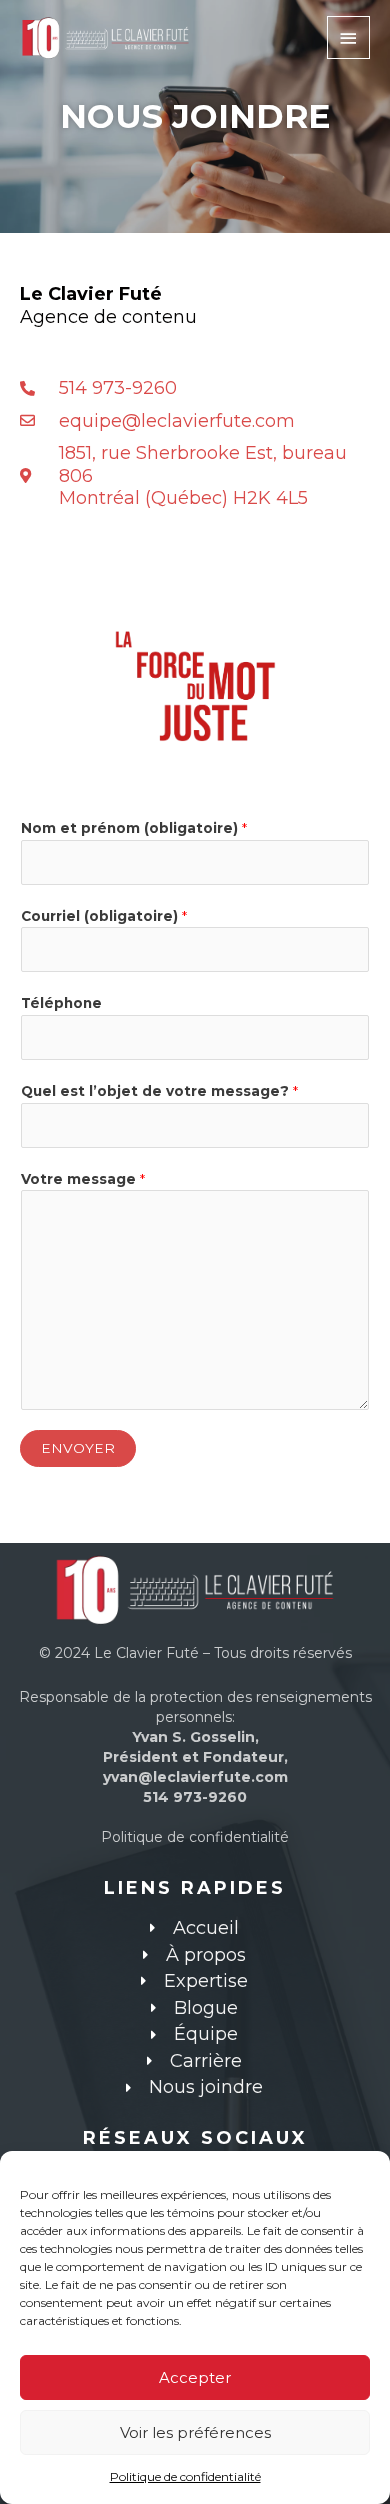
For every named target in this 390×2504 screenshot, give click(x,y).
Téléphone (61, 1003)
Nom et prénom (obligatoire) (134, 828)
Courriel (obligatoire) (104, 916)
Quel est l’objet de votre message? (159, 1091)
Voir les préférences (195, 2432)
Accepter (195, 2377)
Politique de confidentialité (185, 2476)
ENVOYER (78, 1448)
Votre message (83, 1179)
